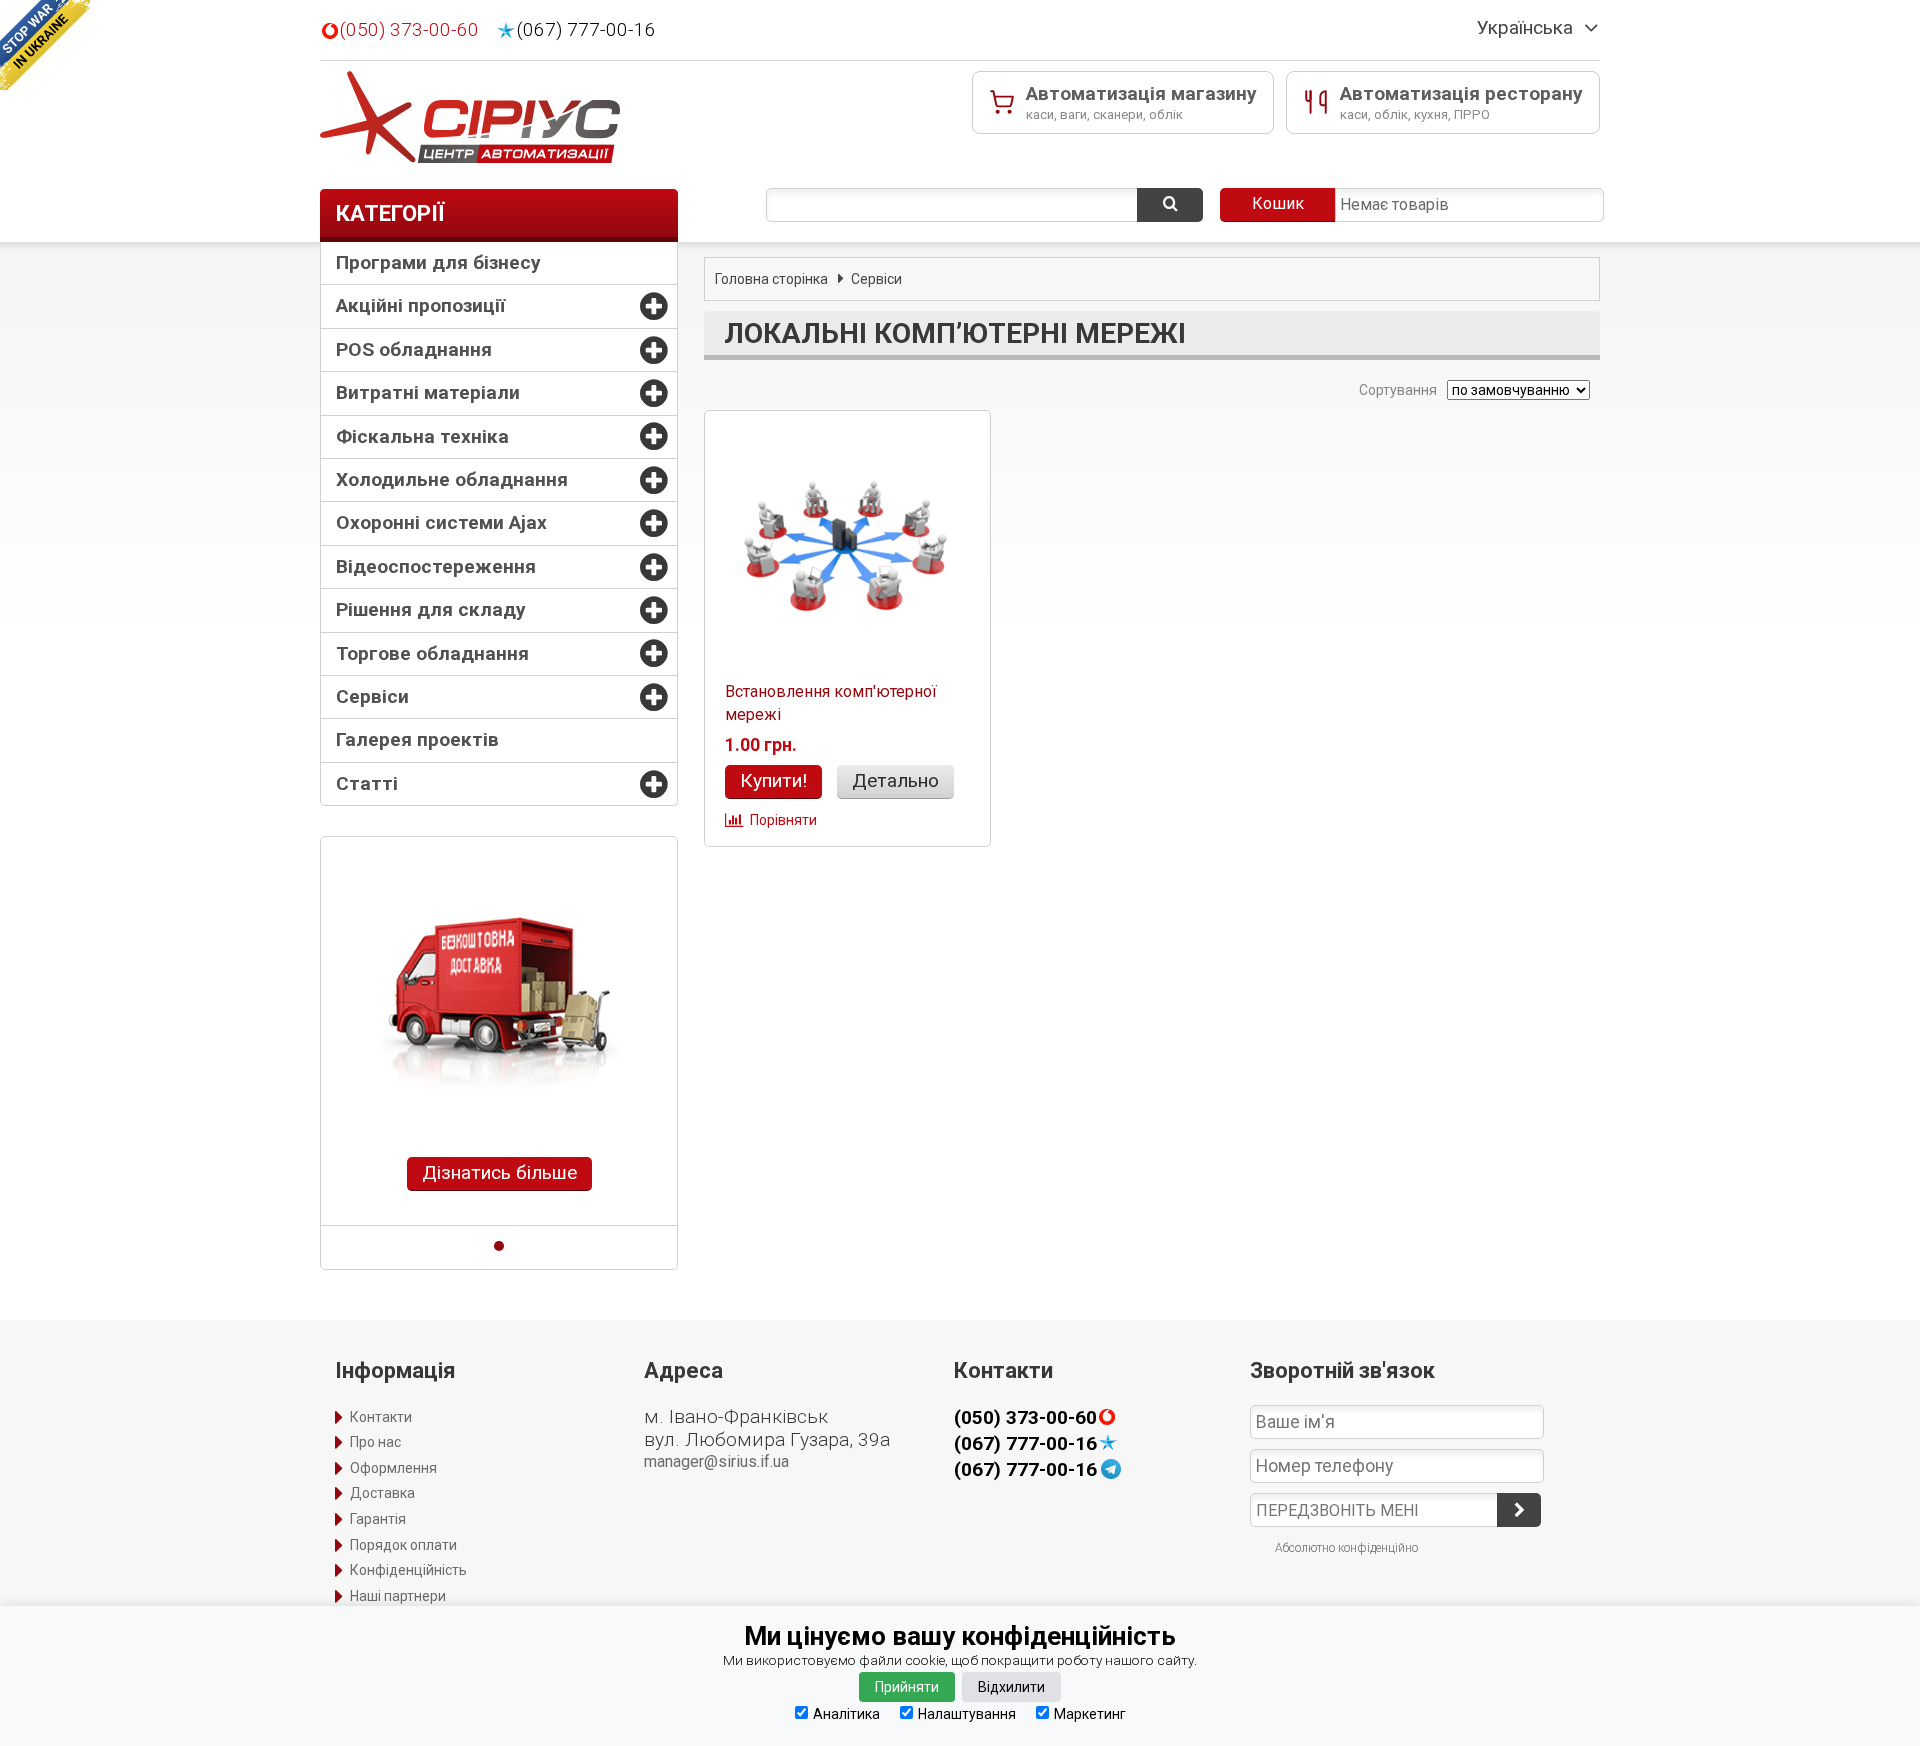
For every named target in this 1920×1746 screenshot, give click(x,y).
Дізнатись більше (499, 1172)
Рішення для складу (431, 609)
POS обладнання (414, 349)
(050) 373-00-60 (409, 30)
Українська (1525, 28)
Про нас (375, 1442)
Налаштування (967, 1713)
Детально (895, 780)
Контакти (381, 1417)
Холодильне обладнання (452, 479)
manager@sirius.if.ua (716, 1461)
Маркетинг (1090, 1713)
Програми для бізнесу (438, 262)
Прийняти (907, 1687)
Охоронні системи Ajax (441, 522)
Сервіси (372, 696)
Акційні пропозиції (420, 305)
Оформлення (393, 1468)
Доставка (382, 1493)
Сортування (1396, 390)
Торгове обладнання (432, 653)
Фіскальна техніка (422, 436)
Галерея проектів (417, 739)
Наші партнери (398, 1596)
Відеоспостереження (436, 566)
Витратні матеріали (428, 392)
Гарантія (378, 1519)
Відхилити (1011, 1687)
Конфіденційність (408, 1570)
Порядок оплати (403, 1545)
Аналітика (846, 1713)
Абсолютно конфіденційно (1346, 1548)
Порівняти (783, 820)
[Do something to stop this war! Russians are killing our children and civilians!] (45, 45)
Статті (367, 783)
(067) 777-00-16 (586, 30)
